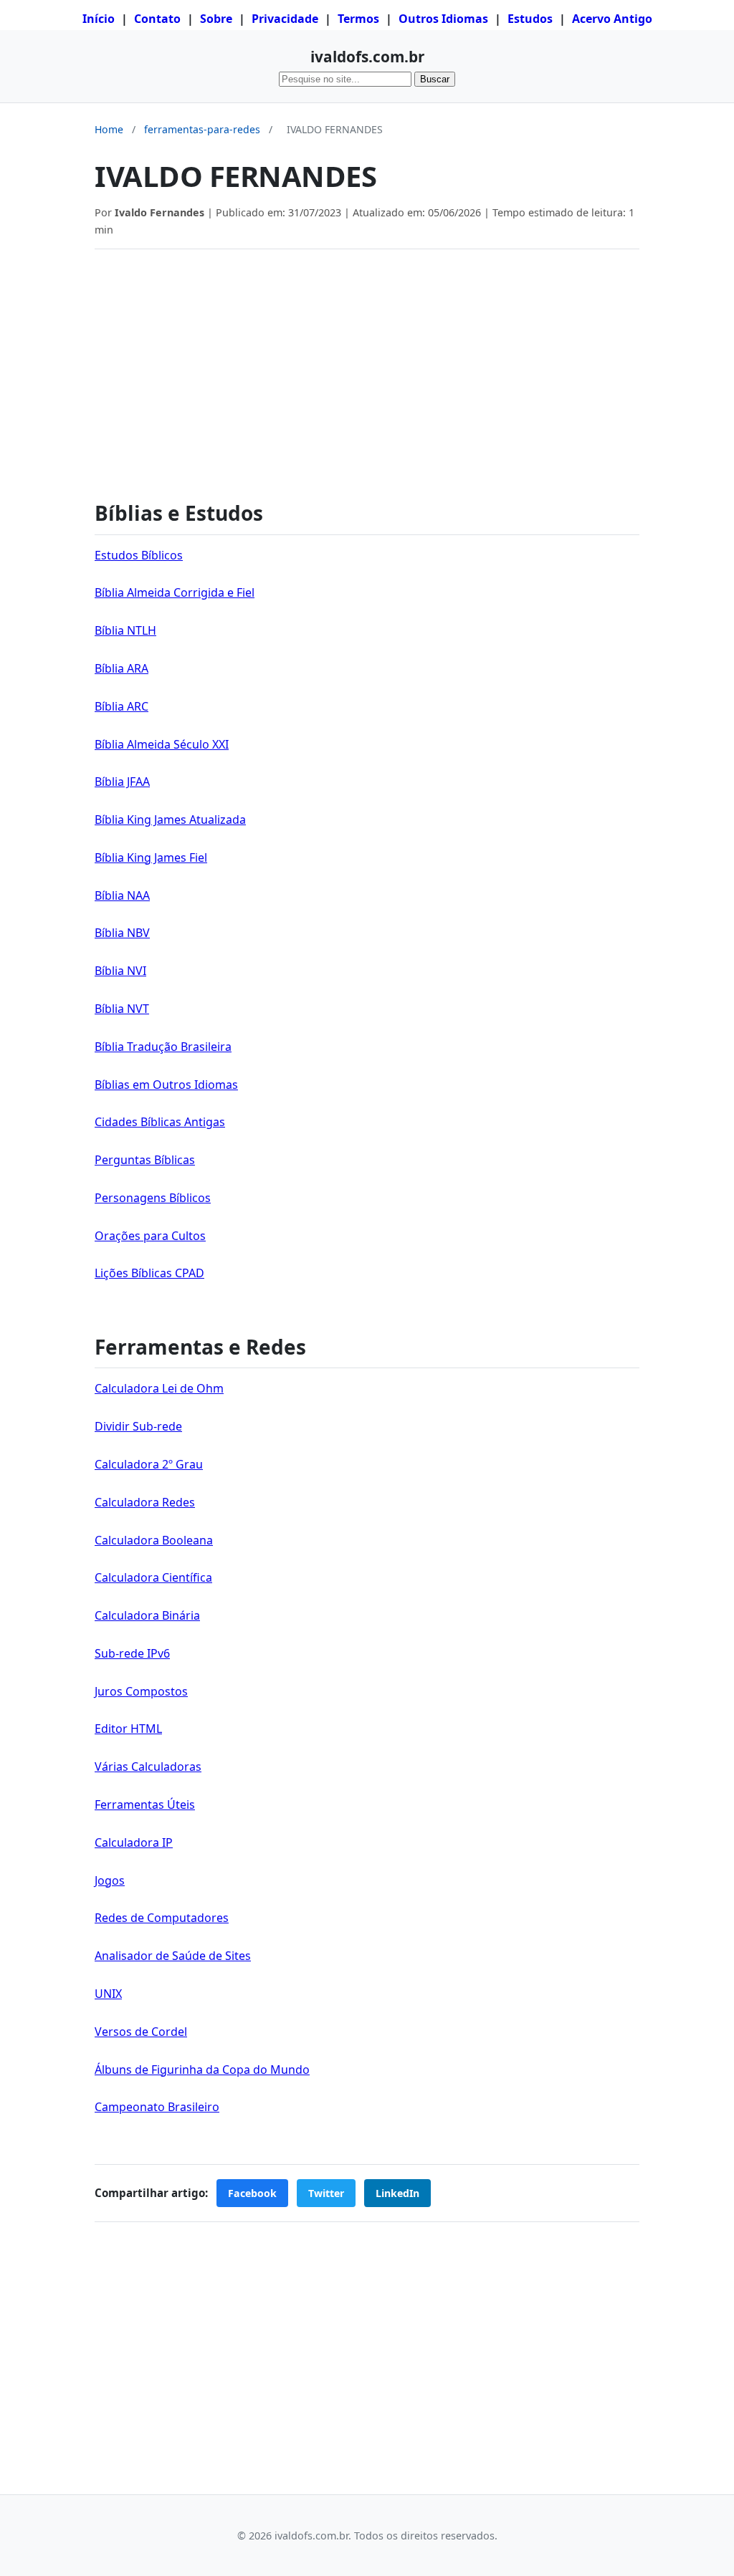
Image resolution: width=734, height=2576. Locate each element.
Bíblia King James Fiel (151, 857)
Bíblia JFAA (122, 782)
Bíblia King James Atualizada (170, 820)
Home (109, 129)
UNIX (108, 1994)
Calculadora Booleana (154, 1540)
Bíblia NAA (122, 895)
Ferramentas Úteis (145, 1804)
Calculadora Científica (153, 1577)
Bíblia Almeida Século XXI (162, 744)
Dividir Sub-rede (138, 1426)
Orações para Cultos (150, 1236)
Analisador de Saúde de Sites (173, 1956)
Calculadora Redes (145, 1502)
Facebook (252, 2193)
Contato (157, 19)
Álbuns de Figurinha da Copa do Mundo (202, 2070)
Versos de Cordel (141, 2032)
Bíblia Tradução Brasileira (163, 1047)
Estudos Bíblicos (139, 555)
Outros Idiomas (443, 19)
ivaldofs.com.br (367, 57)
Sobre (216, 19)
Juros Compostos (141, 1691)
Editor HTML (128, 1729)
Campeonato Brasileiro (157, 2107)
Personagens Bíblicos (153, 1198)
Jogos (110, 1880)
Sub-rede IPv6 (132, 1653)
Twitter (326, 2193)
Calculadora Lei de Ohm (159, 1388)
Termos (358, 19)
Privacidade (285, 19)
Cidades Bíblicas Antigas (160, 1122)
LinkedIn (397, 2193)
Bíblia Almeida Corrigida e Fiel (175, 592)
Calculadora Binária (147, 1615)
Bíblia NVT (122, 1009)
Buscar (435, 79)
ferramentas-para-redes (202, 129)
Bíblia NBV (122, 933)
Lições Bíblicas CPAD (149, 1273)
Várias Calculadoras (148, 1767)
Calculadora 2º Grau (149, 1464)
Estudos (530, 19)
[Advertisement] (367, 367)
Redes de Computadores (162, 1918)
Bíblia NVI (120, 971)
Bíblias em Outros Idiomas (166, 1085)
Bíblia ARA (121, 668)
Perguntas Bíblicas (145, 1160)
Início (99, 19)
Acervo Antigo (612, 19)
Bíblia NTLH (125, 630)
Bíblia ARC (121, 706)
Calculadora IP (134, 1842)
